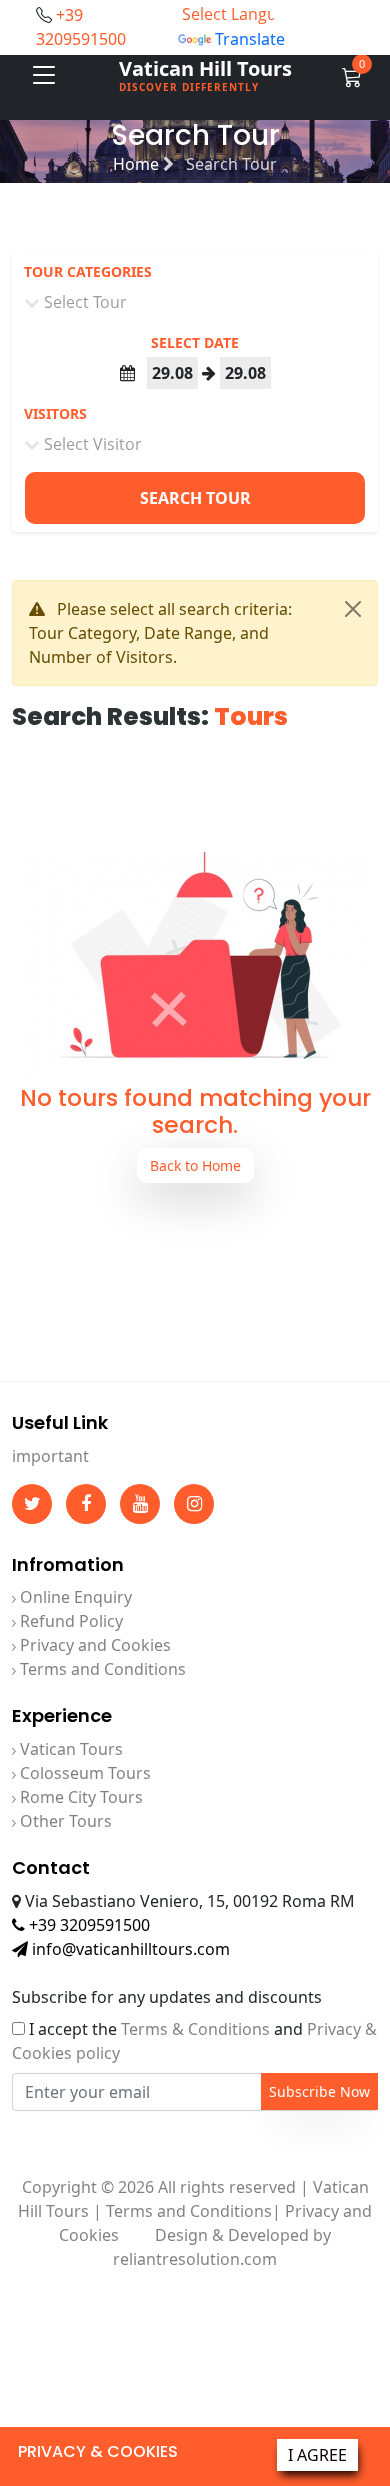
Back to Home (195, 1165)
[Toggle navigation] (45, 75)
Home (138, 164)
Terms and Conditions (101, 1669)
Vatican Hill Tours (205, 74)
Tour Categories (88, 271)
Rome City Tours (79, 1797)
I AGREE (317, 2455)
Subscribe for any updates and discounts (167, 1997)
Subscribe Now (319, 2091)
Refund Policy (69, 1621)
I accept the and (194, 2041)
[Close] (353, 609)
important (50, 1456)
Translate (250, 39)
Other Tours (64, 1821)
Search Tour (195, 498)
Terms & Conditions (195, 2029)
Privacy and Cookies (93, 1645)
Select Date (195, 342)
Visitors (55, 413)
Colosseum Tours (83, 1773)
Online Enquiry (74, 1597)
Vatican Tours (69, 1749)
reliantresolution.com (195, 2259)
